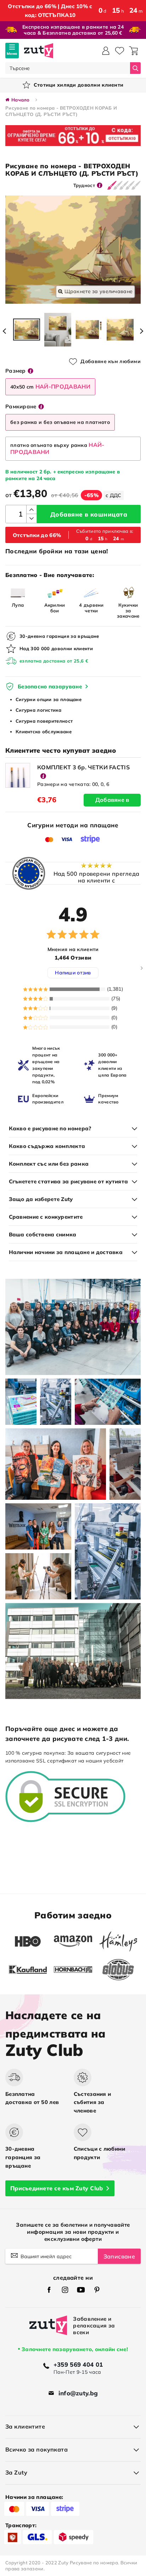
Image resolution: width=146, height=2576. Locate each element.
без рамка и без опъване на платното (60, 422)
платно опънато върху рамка (57, 448)
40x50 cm (50, 386)
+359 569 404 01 (78, 2364)
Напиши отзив (73, 973)
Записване (119, 2256)
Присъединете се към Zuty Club (57, 2188)
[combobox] (68, 68)
